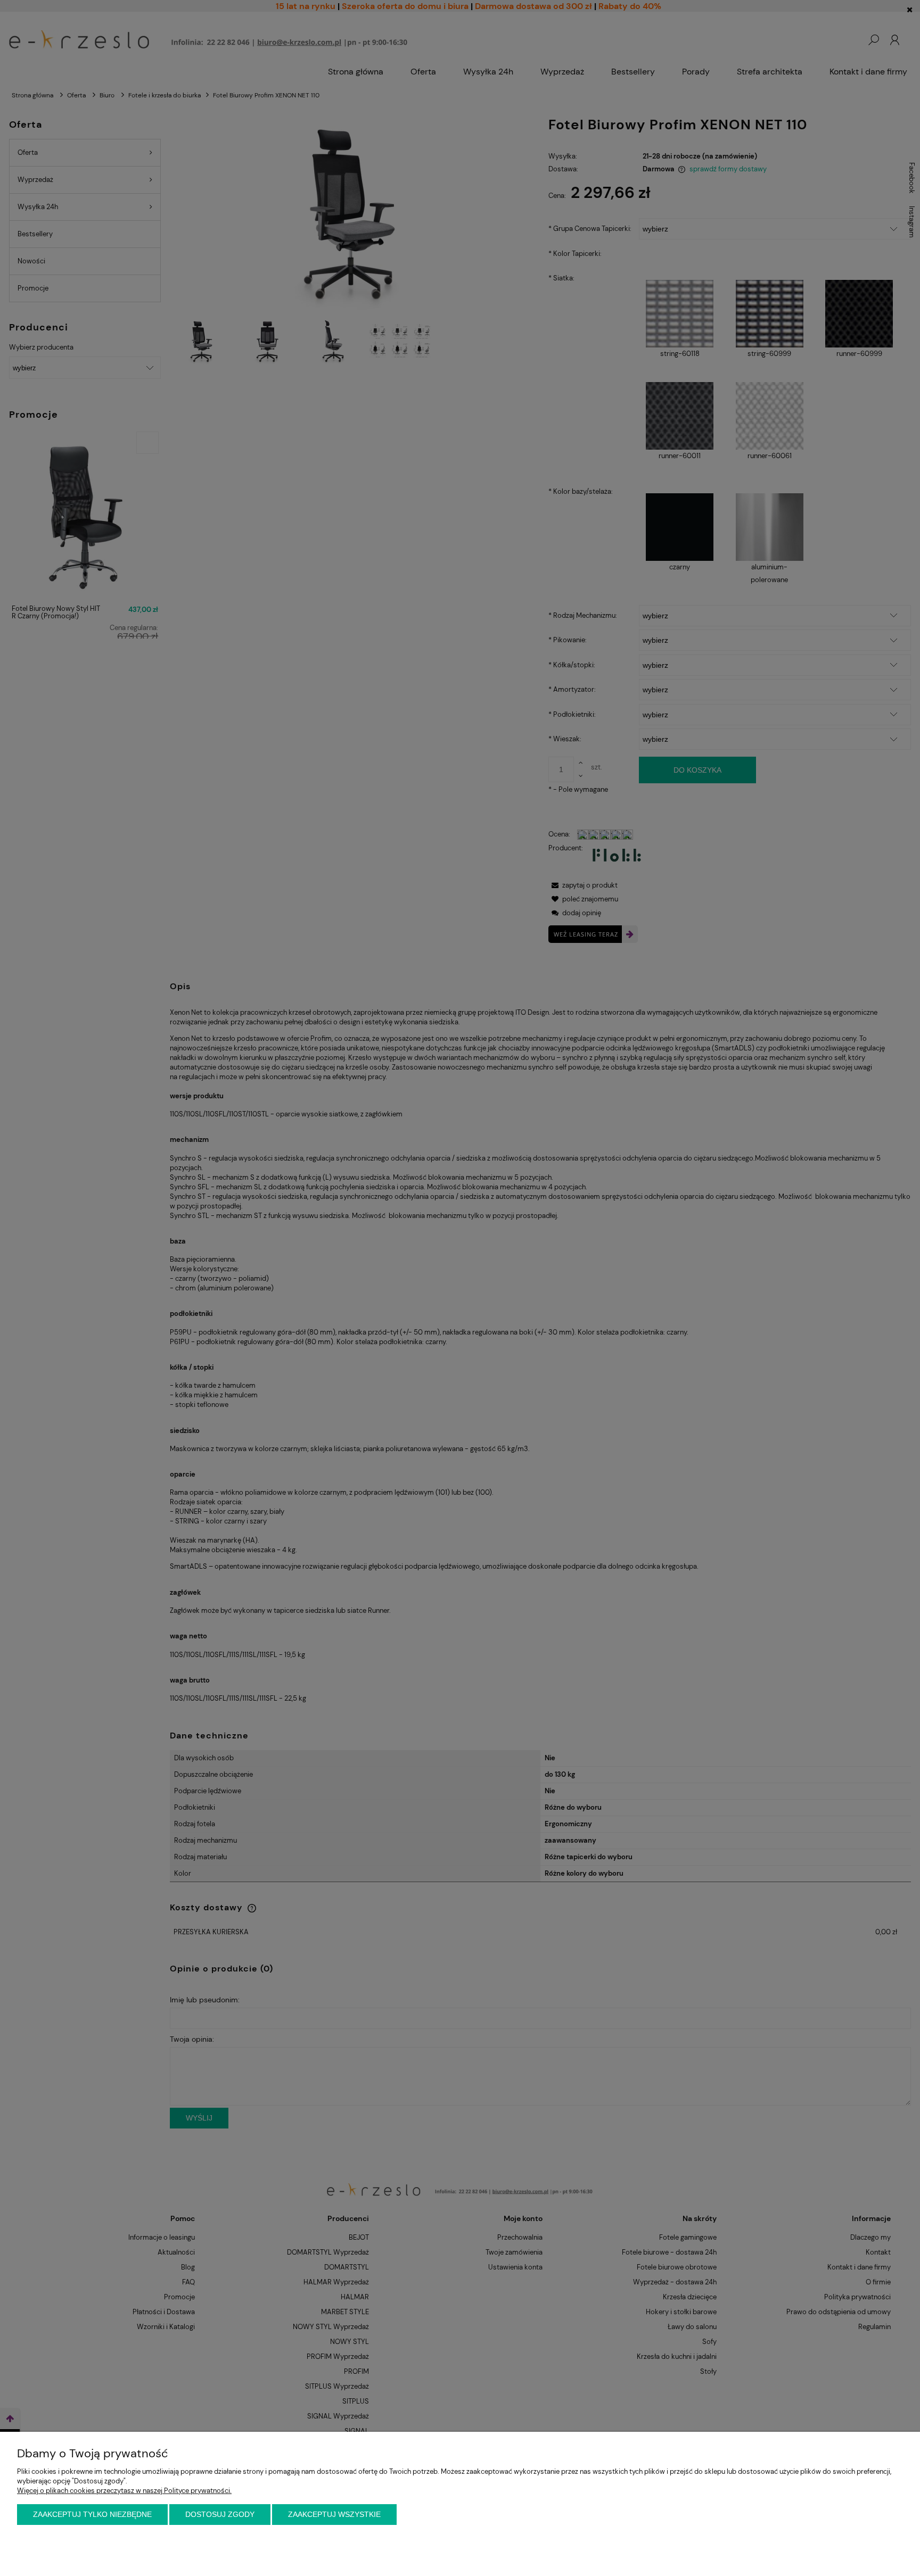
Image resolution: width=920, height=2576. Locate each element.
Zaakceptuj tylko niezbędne (92, 2514)
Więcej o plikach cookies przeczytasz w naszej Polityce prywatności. (124, 2491)
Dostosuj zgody (220, 2514)
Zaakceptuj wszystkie (334, 2514)
